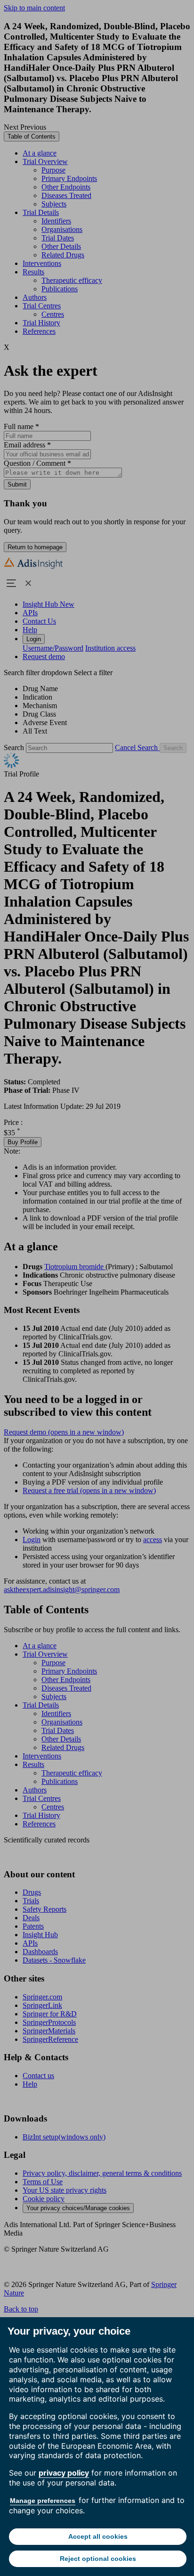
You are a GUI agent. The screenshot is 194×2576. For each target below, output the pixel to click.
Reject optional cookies (98, 2559)
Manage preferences (43, 2501)
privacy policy (64, 2473)
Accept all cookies (98, 2536)
